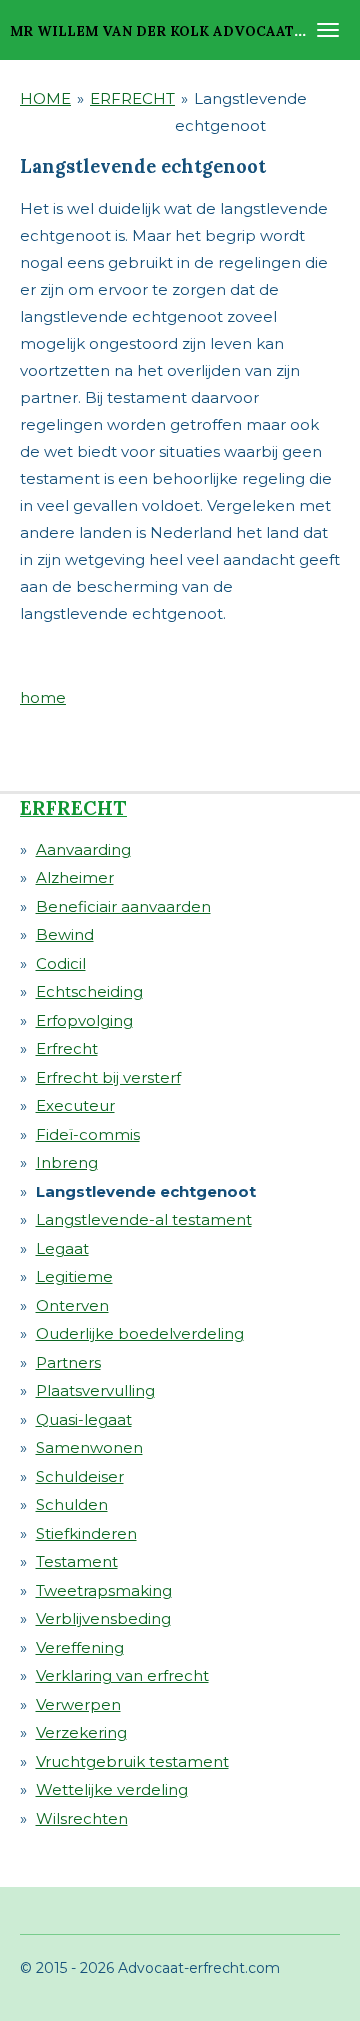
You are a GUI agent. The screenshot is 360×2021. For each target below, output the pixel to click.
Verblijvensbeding (103, 1618)
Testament (77, 1561)
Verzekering (81, 1732)
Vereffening (80, 1647)
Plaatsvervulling (95, 1390)
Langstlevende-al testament (144, 1219)
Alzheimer (75, 877)
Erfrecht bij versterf (108, 1077)
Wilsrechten (82, 1818)
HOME (45, 98)
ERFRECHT (132, 98)
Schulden (72, 1504)
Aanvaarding (83, 849)
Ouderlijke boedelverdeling (140, 1333)
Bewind (65, 934)
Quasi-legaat (84, 1419)
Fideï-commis (88, 1134)
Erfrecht (67, 1048)
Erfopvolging (84, 1020)
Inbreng (67, 1162)
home (43, 697)
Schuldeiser (80, 1476)
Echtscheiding (89, 991)
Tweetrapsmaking (104, 1590)
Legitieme (74, 1276)
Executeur (75, 1105)
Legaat (62, 1248)
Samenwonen (89, 1447)
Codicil (61, 963)
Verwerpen (78, 1704)
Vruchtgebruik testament (132, 1761)
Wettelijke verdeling (112, 1789)
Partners (68, 1362)
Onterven (72, 1305)
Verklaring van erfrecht (122, 1675)
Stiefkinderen (86, 1533)
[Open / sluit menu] (328, 30)
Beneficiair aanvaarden (123, 906)
